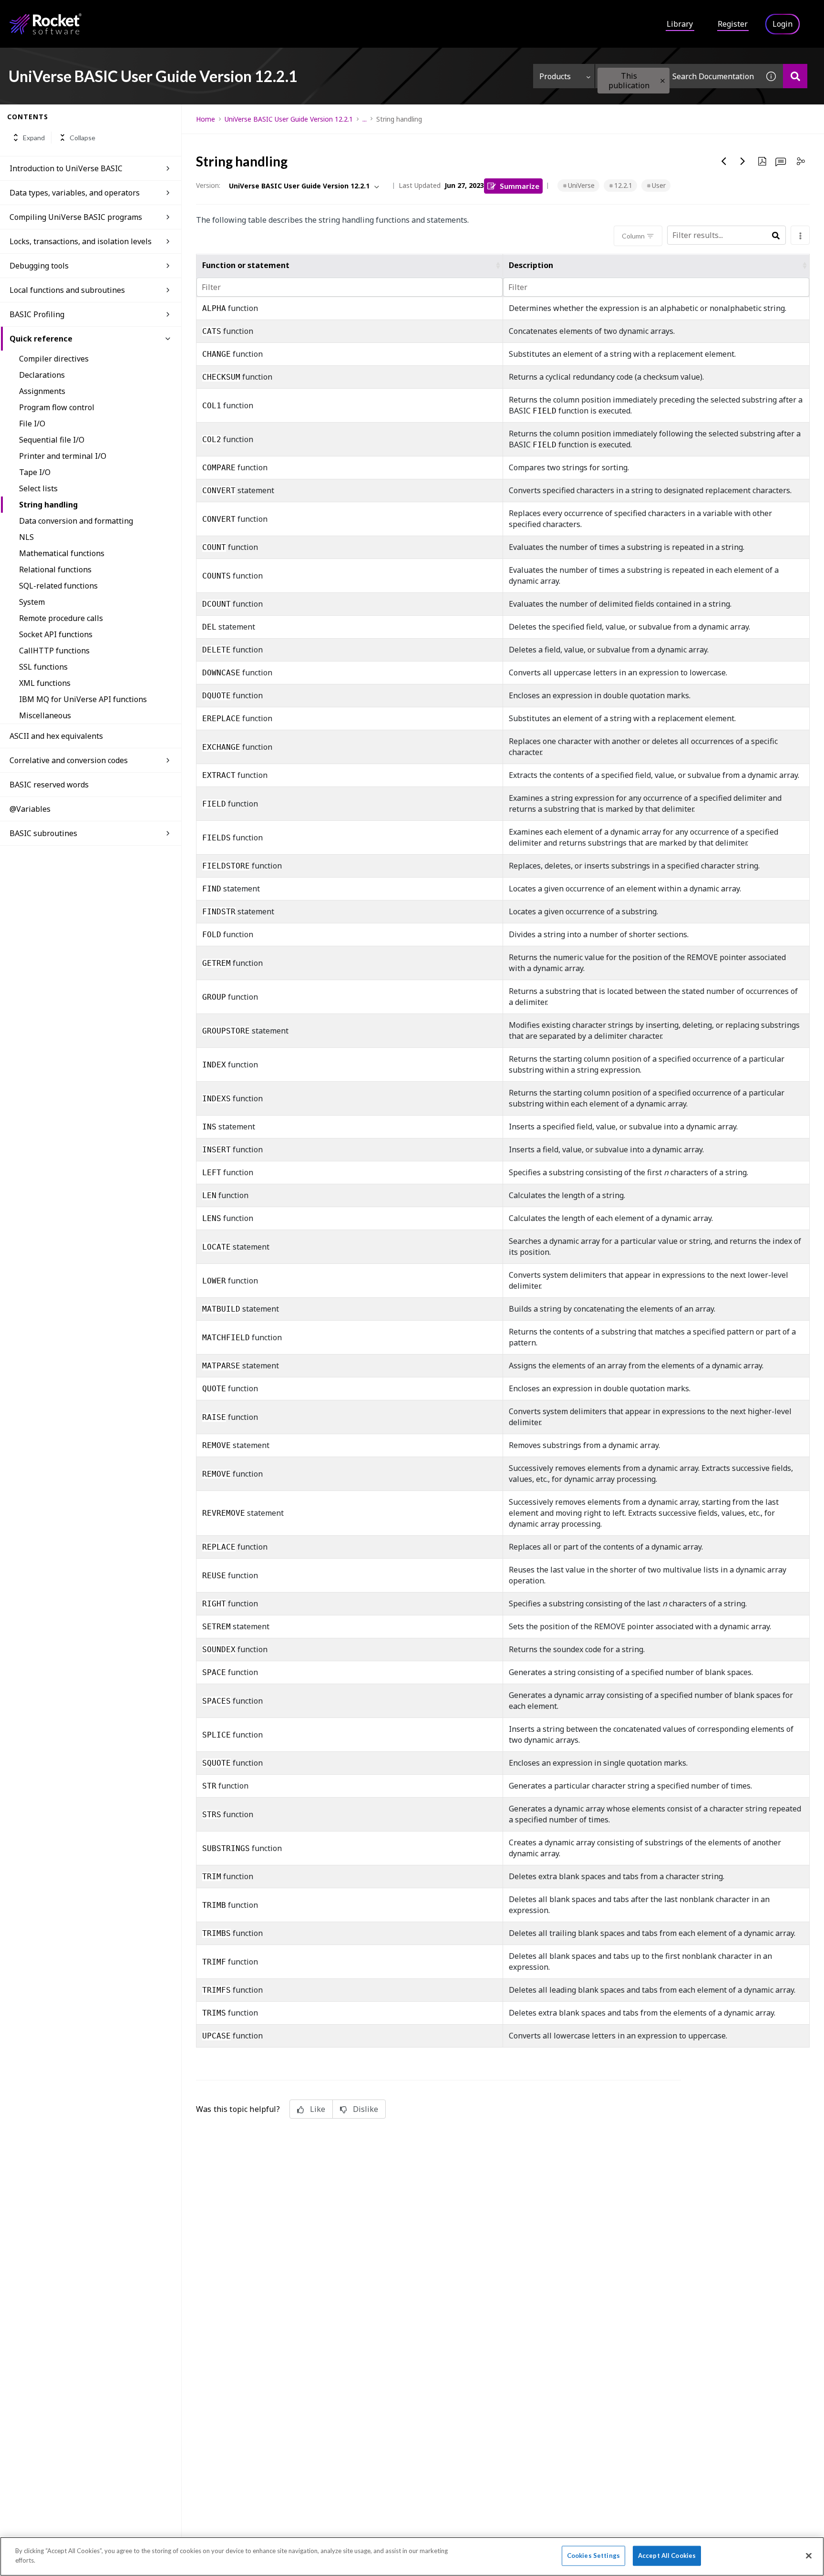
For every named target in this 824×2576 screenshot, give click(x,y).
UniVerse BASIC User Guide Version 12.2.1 (289, 119)
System (32, 602)
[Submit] (776, 236)
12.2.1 (623, 185)
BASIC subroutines (43, 833)
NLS (26, 537)
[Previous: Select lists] (724, 161)
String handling (48, 505)
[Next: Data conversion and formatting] (743, 161)
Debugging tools (39, 266)
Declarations (42, 375)
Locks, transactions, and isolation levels (81, 241)
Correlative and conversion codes (69, 760)
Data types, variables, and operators (75, 193)
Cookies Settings (593, 2555)
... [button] (365, 119)
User (659, 185)
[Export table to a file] (800, 235)
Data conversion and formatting (76, 521)
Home (206, 119)
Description (531, 265)
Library (680, 24)
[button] (663, 81)
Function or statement (246, 265)
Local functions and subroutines (67, 290)
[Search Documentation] (795, 76)
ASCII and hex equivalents (56, 736)
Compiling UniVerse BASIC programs (76, 217)
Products (555, 76)
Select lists (38, 488)
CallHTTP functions (54, 651)
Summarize (520, 186)
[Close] (809, 2555)
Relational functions (55, 569)
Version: (208, 185)
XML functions (45, 683)
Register (733, 24)
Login (783, 24)
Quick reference (41, 339)
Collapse (82, 138)
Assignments (42, 391)
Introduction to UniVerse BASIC (66, 168)
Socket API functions (56, 634)
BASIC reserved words (49, 785)
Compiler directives (54, 359)
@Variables (30, 809)
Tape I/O (35, 472)
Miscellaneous (45, 715)
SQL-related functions (58, 586)
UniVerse (581, 185)
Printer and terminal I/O (63, 456)
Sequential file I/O (52, 440)
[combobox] (677, 76)
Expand (34, 138)
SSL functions (43, 667)
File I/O (32, 424)
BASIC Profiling (37, 314)
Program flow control (57, 407)
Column (633, 236)
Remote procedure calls (61, 618)
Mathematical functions (62, 553)
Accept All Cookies (667, 2555)
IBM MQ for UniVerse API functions (83, 699)
